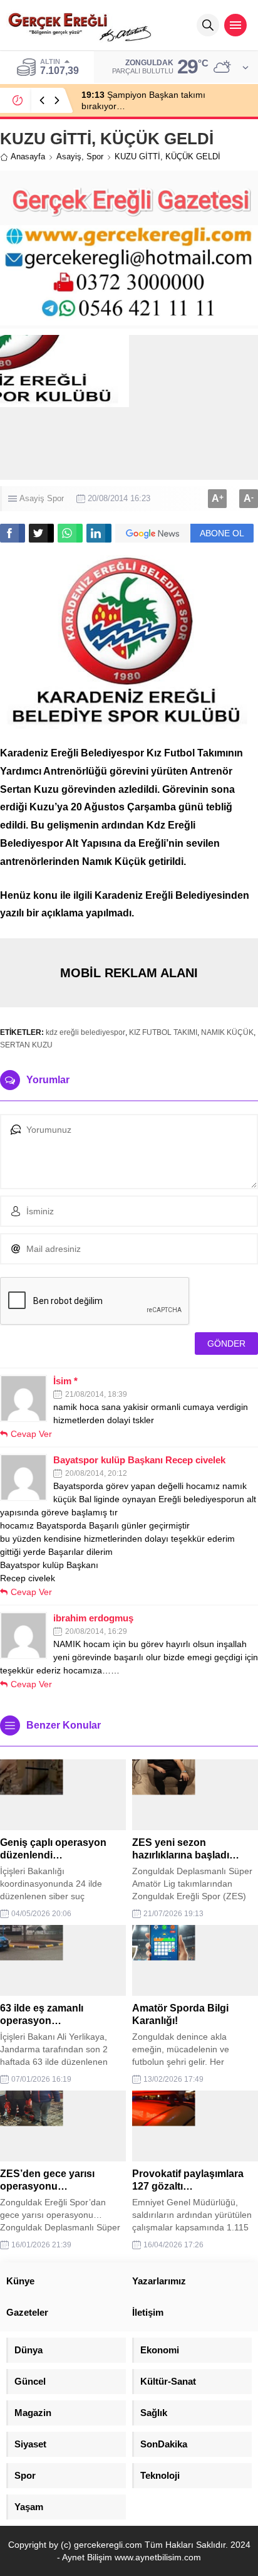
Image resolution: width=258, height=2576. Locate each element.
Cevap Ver (31, 1434)
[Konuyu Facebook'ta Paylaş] (13, 533)
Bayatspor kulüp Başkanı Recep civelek (139, 1460)
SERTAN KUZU (26, 1045)
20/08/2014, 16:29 (96, 1631)
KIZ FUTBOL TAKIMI (163, 1032)
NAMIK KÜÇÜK (227, 1032)
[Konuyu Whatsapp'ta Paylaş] (70, 533)
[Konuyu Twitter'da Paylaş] (41, 533)
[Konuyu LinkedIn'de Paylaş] (99, 533)
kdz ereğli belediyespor (85, 1032)
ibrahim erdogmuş (93, 1618)
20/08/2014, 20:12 (96, 1473)
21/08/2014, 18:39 (96, 1394)
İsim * (65, 1381)
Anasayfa (28, 156)
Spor (95, 156)
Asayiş (69, 156)
